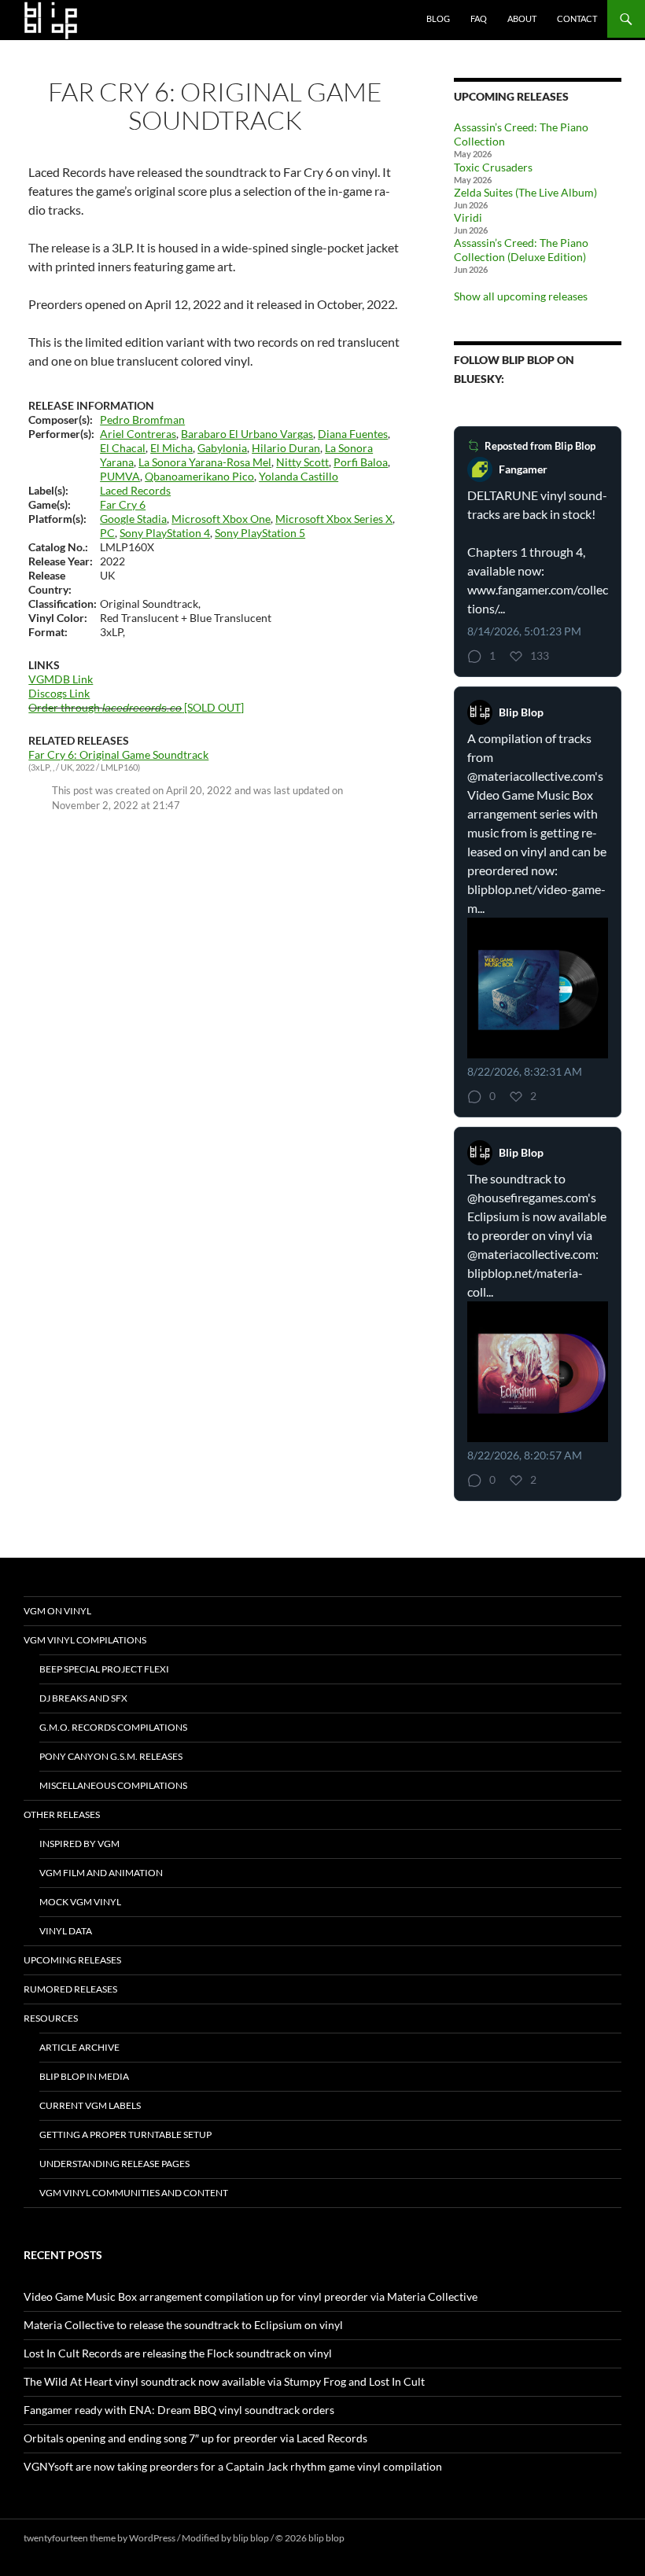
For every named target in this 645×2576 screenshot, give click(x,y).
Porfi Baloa (361, 462)
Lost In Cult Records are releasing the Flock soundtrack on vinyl (178, 2353)
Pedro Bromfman (142, 420)
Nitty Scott (302, 462)
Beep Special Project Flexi (104, 1669)
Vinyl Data (66, 1931)
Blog (438, 18)
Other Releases (62, 1814)
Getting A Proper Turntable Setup (125, 2134)
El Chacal (123, 448)
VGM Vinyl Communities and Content (134, 2193)
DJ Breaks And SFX (83, 1698)
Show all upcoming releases (521, 296)
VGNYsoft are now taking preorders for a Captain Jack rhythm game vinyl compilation (233, 2466)
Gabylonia (222, 448)
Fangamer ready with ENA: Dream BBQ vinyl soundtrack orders (179, 2410)
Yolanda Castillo (299, 476)
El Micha (171, 448)
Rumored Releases (70, 1989)
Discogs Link (59, 693)
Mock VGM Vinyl (80, 1902)
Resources (51, 2018)
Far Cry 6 (123, 504)
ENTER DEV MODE (387, 2538)
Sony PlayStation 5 (260, 533)
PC (107, 533)
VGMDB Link (61, 679)
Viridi (468, 217)
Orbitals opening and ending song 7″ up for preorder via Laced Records (195, 2438)
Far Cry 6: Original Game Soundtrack (118, 754)
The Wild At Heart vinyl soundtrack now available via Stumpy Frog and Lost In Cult (224, 2381)
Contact (577, 18)
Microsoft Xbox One (221, 519)
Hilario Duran (286, 448)
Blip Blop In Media (84, 2076)
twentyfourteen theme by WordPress (100, 2538)
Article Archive (79, 2047)
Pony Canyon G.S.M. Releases (111, 1756)
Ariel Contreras (138, 434)
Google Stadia (133, 519)
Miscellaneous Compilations (113, 1785)
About (522, 18)
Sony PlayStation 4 (165, 533)
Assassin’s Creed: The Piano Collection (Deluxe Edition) (521, 250)
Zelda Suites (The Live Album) (525, 192)
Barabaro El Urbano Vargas (247, 434)
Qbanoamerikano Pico (199, 476)
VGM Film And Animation (101, 1873)
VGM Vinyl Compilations (85, 1640)
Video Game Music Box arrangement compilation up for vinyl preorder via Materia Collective (251, 2296)
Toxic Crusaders (493, 167)
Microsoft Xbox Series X (334, 519)
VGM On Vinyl (57, 1611)
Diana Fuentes (353, 434)
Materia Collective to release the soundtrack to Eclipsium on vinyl (183, 2325)
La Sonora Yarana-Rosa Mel (205, 462)
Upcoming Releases (72, 1960)
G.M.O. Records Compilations (113, 1727)
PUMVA (120, 476)
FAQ (479, 18)
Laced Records (135, 490)
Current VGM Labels (90, 2105)
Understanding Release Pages (114, 2164)
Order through (105, 707)
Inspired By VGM (79, 1844)
